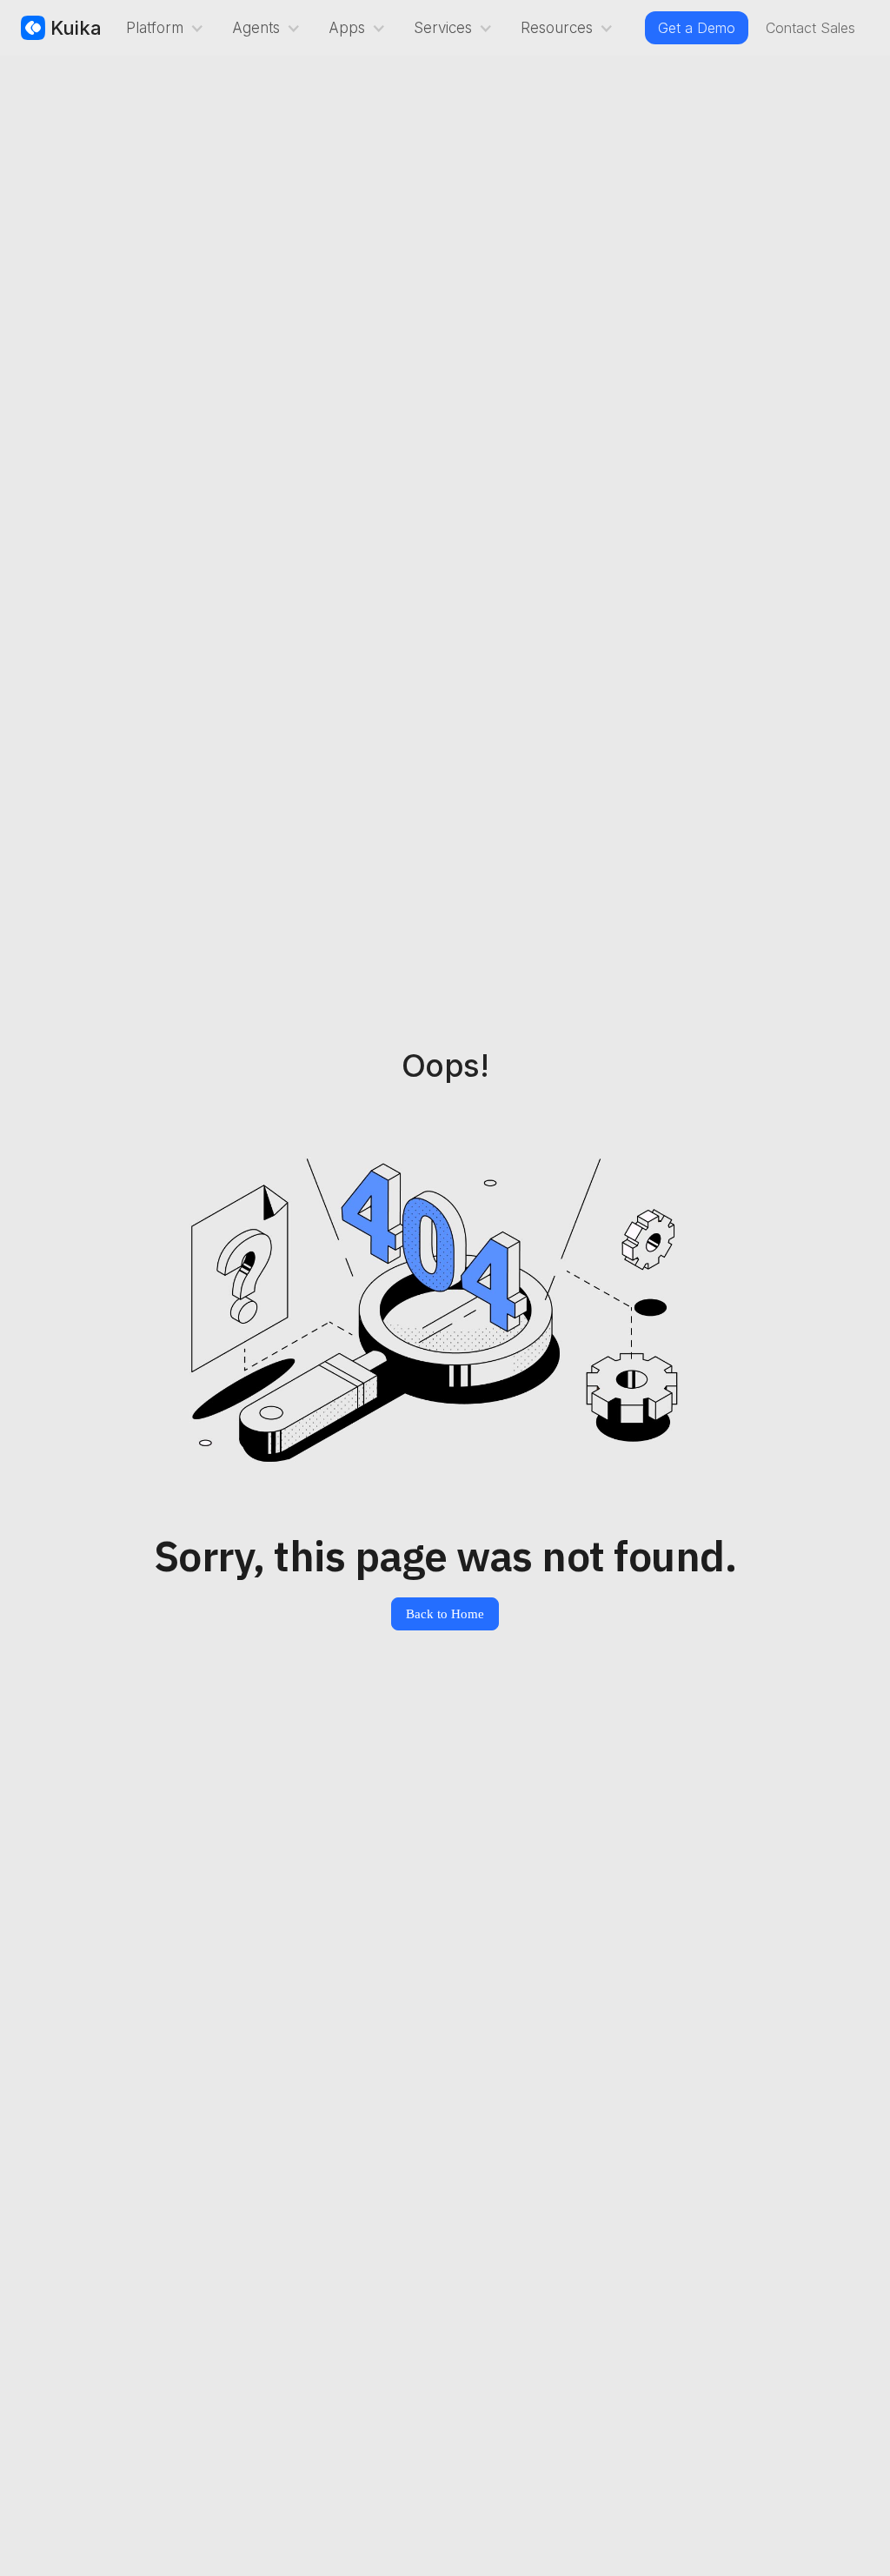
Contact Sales (810, 28)
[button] (162, 28)
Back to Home (445, 1614)
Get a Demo (697, 28)
